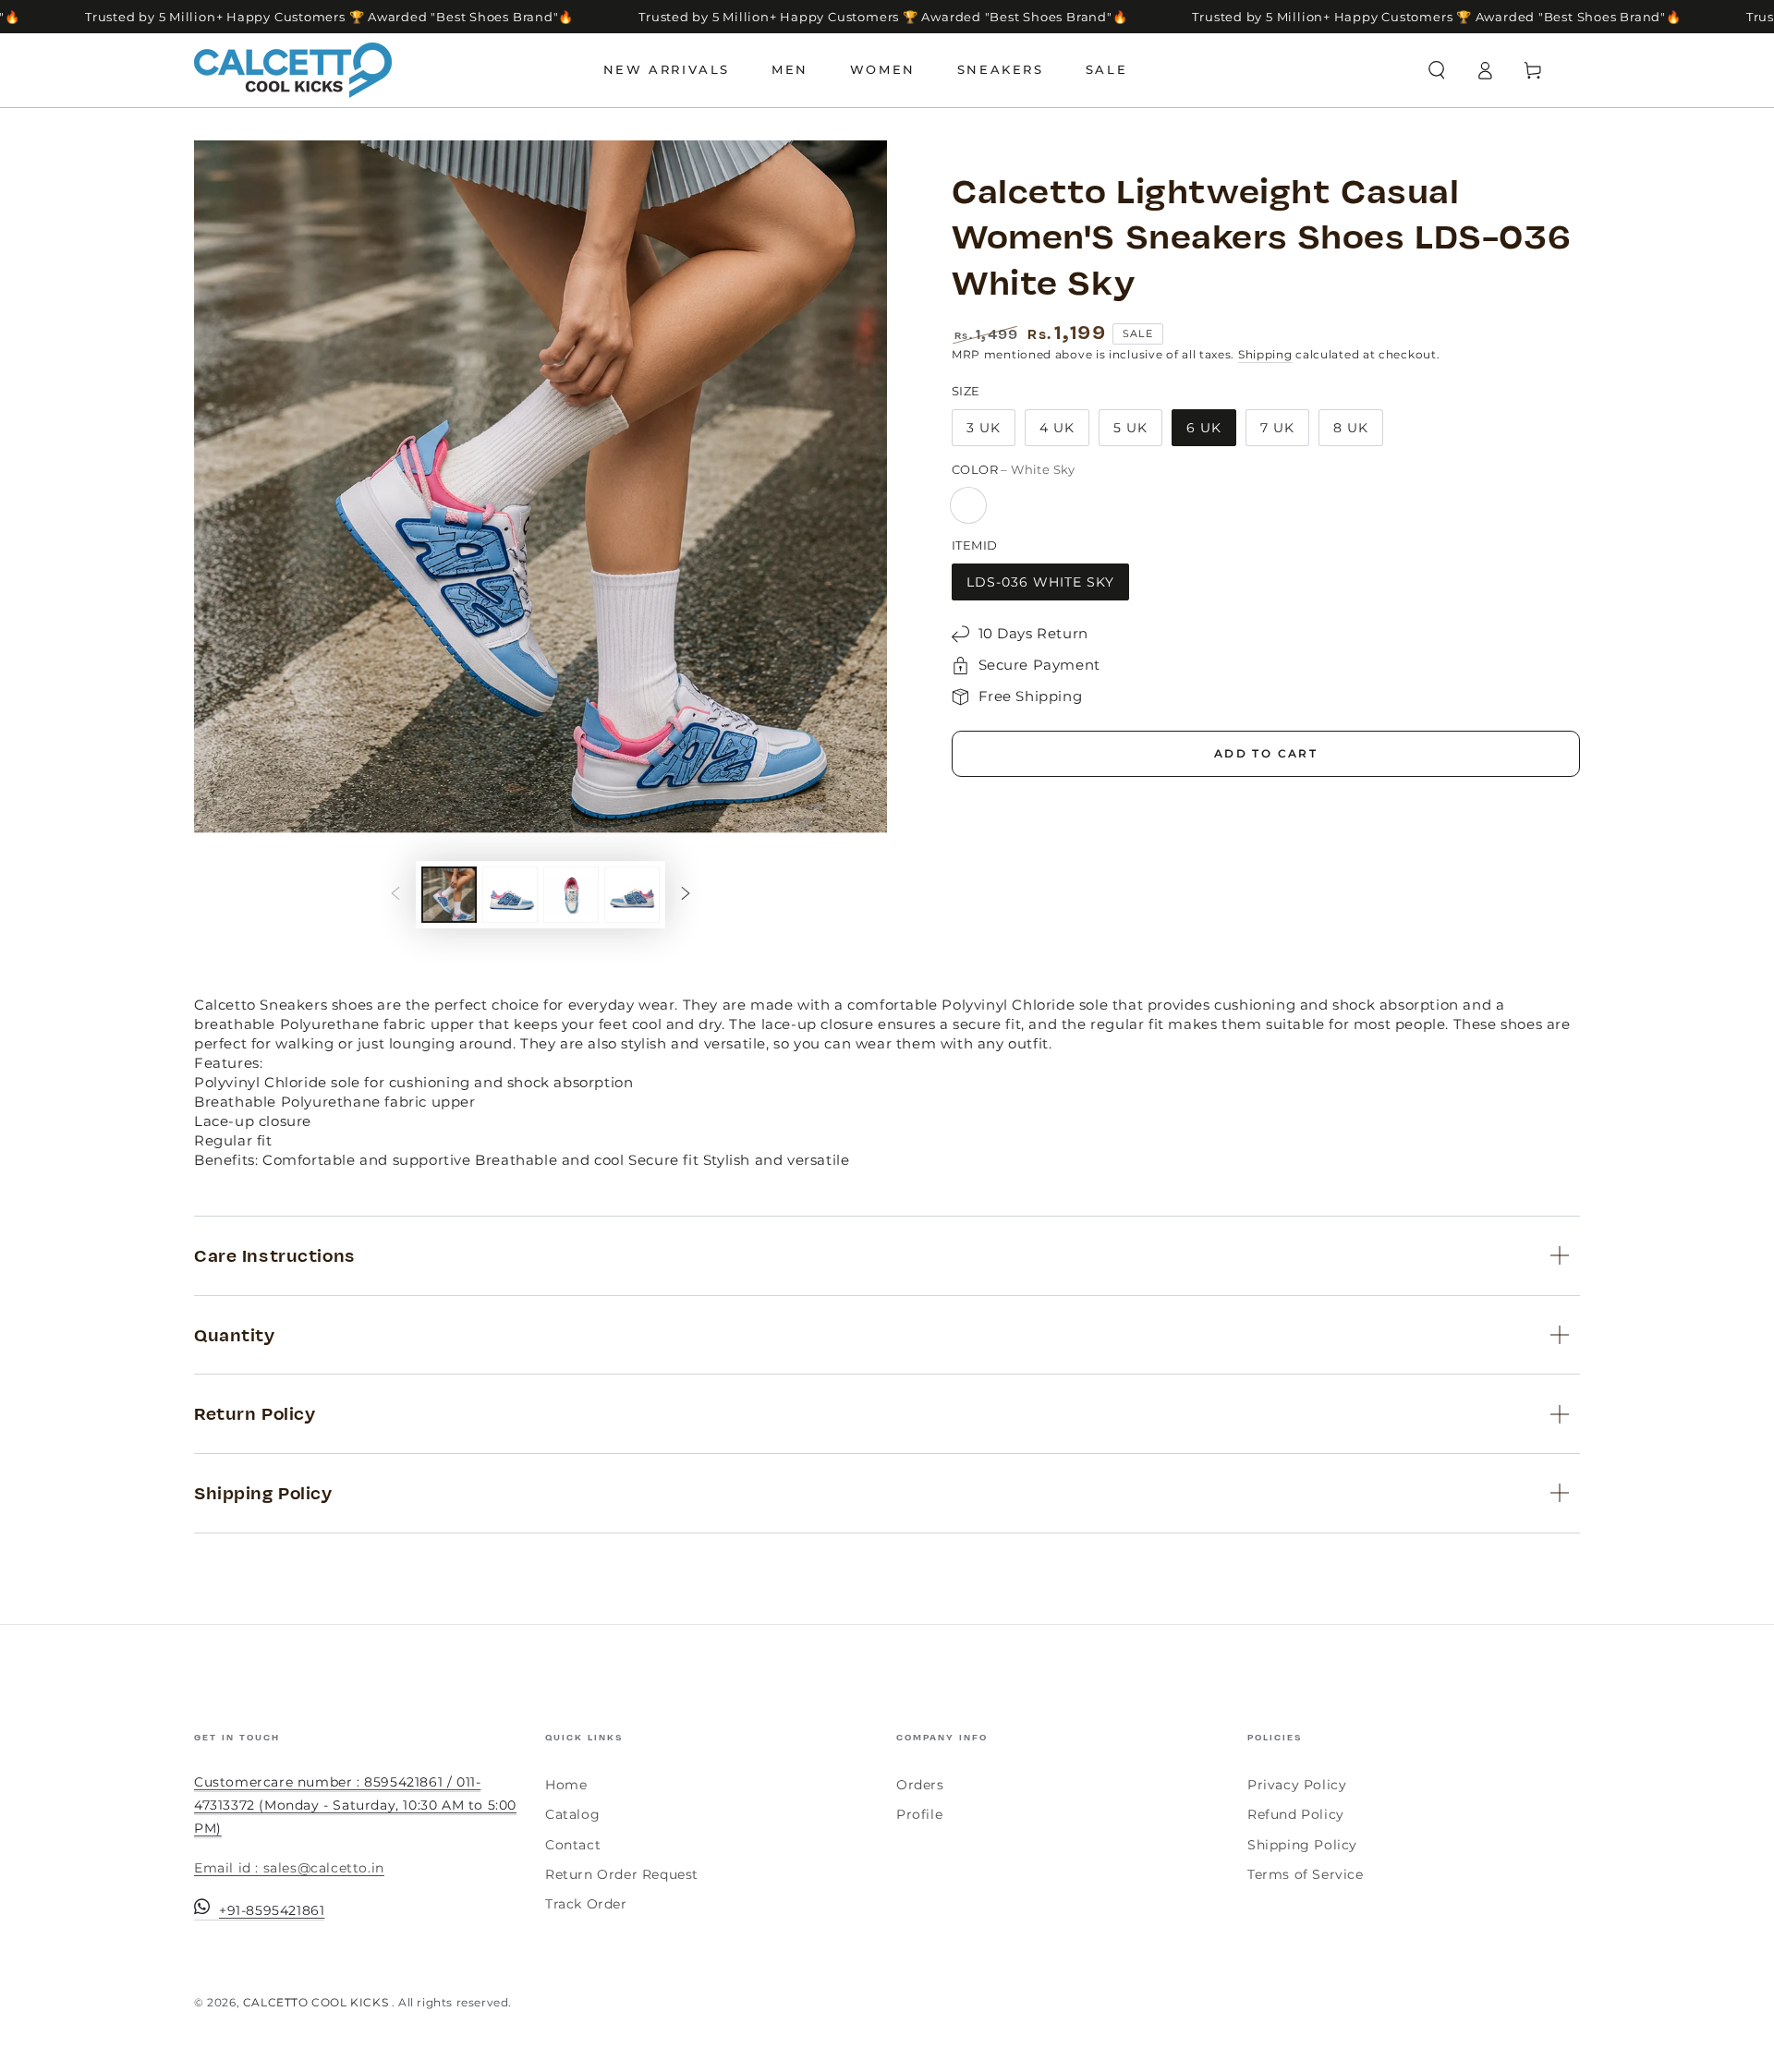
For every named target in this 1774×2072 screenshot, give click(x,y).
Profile (919, 1814)
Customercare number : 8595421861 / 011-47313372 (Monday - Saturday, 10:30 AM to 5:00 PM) (355, 1805)
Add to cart (1266, 753)
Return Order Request (622, 1874)
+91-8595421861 (272, 1910)
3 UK (984, 428)
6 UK (1204, 428)
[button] (1437, 70)
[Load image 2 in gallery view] (510, 895)
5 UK (1130, 428)
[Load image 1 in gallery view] (449, 895)
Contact (573, 1845)
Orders (920, 1785)
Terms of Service (1306, 1874)
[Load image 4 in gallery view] (632, 895)
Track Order (586, 1904)
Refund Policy (1296, 1814)
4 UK (1057, 428)
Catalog (572, 1814)
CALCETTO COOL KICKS (317, 2002)
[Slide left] (395, 895)
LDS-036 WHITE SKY (1040, 582)
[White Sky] (968, 505)
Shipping (1265, 354)
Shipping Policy (1302, 1845)
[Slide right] (686, 895)
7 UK (1277, 428)
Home (566, 1785)
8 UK (1351, 428)
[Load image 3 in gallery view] (571, 895)
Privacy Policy (1297, 1785)
